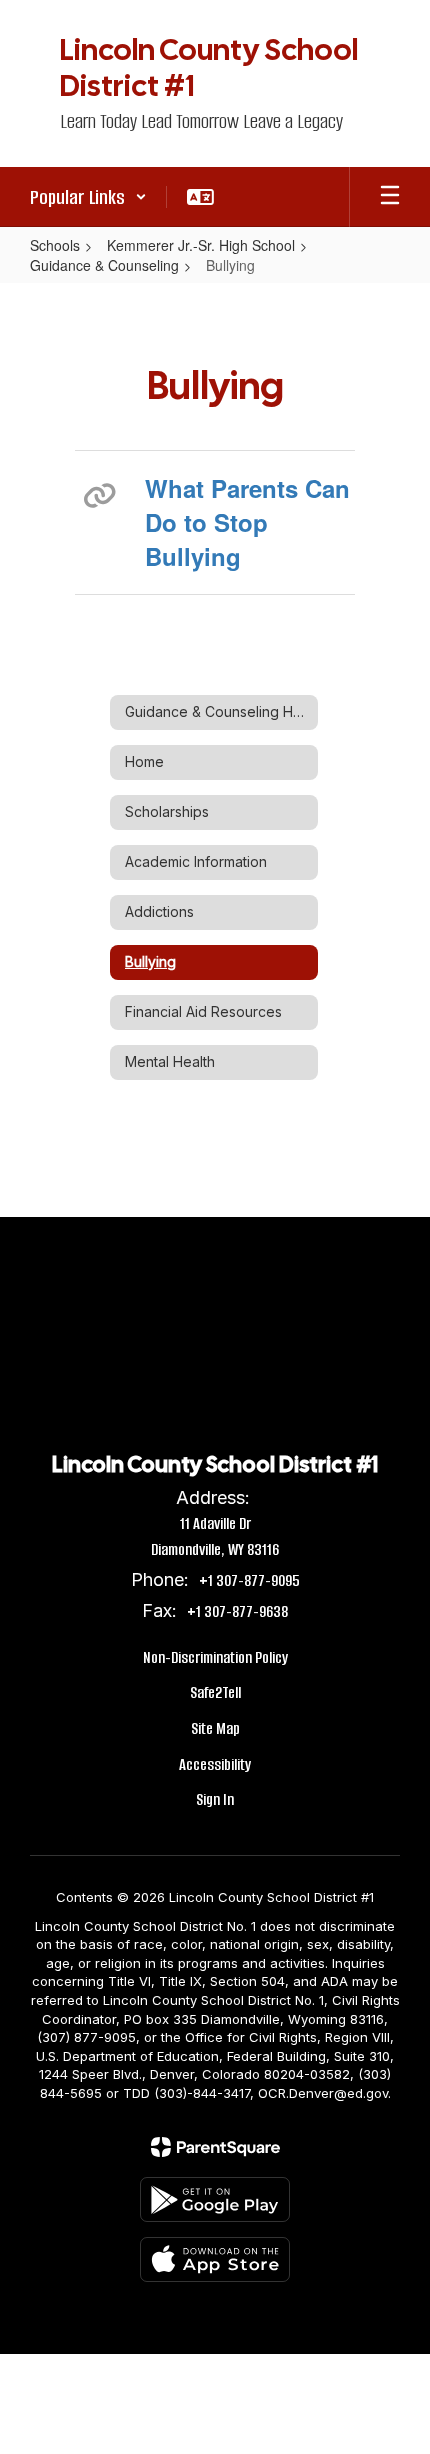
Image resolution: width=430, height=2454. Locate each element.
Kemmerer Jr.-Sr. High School (201, 245)
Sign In (215, 1799)
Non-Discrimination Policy (215, 1657)
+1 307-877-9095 (249, 1580)
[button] (88, 197)
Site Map (215, 1728)
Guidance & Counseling (104, 265)
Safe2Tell (215, 1692)
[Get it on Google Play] (215, 2199)
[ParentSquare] (215, 2147)
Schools (55, 245)
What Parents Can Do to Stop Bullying (247, 522)
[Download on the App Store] (215, 2259)
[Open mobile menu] (390, 197)
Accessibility (215, 1764)
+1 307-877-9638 (237, 1611)
